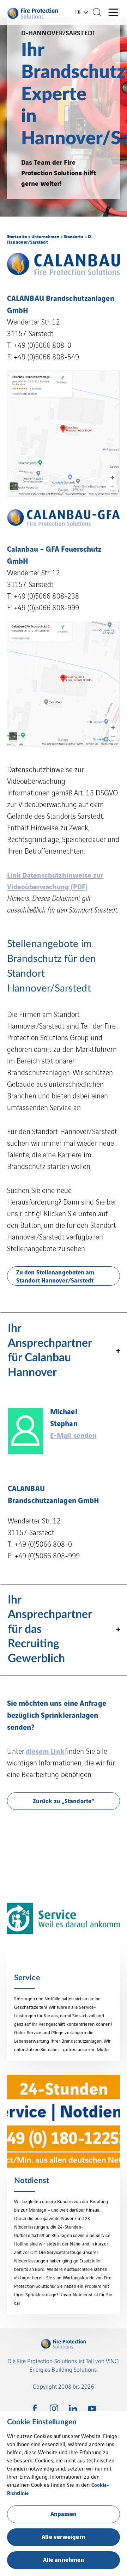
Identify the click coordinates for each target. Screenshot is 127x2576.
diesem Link (45, 1751)
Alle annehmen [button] (64, 2559)
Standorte (74, 236)
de (79, 12)
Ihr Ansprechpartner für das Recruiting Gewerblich (50, 1629)
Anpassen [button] (64, 2513)
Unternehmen (45, 236)
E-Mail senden (73, 1435)
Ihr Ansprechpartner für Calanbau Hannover (50, 1350)
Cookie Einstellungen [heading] (42, 2422)
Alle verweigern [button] (64, 2536)
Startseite (17, 236)
